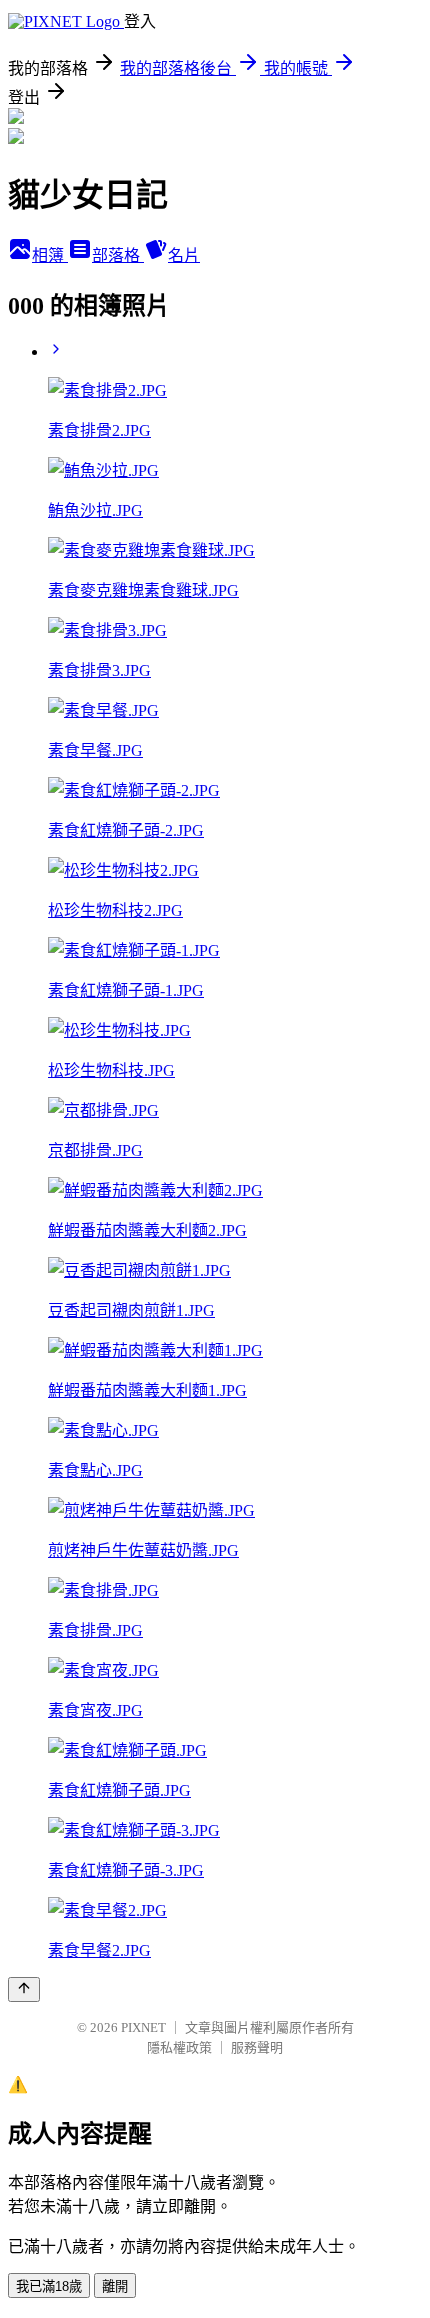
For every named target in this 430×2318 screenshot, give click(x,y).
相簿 (50, 255)
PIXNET (143, 2027)
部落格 (118, 255)
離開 (115, 2286)
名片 (184, 255)
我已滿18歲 (49, 2286)
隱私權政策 (179, 2047)
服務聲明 (257, 2047)
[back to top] (24, 1989)
